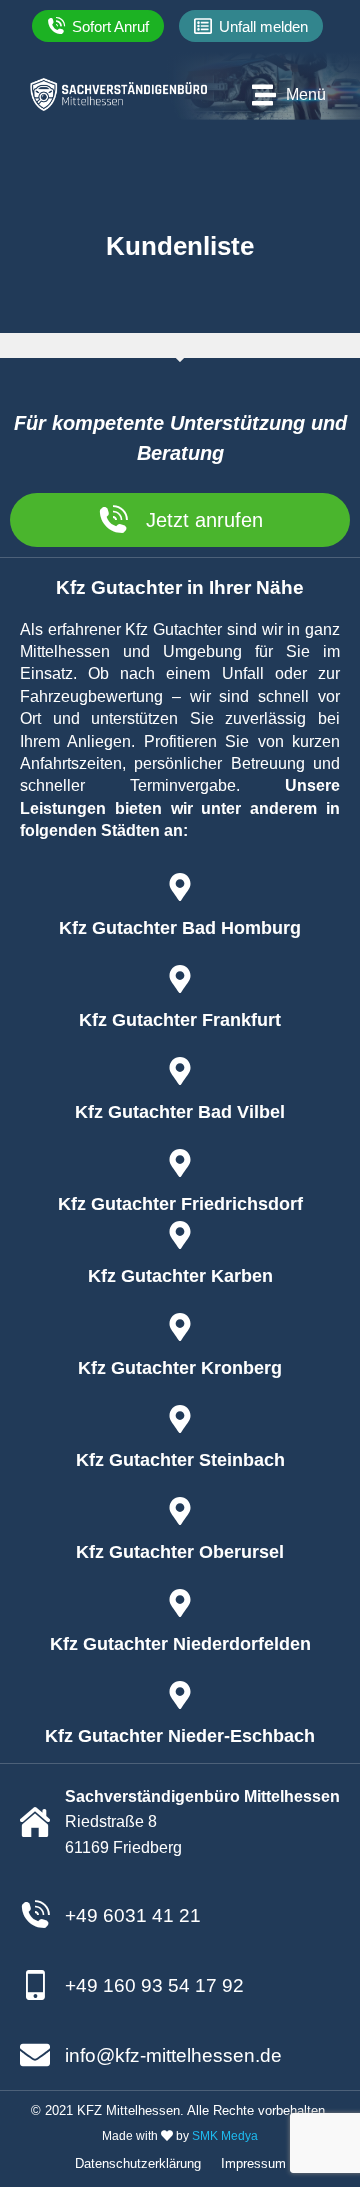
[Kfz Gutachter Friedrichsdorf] (180, 1163)
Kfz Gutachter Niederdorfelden (180, 1644)
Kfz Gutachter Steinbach (180, 1460)
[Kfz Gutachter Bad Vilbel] (180, 1071)
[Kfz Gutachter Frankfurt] (180, 979)
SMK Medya (225, 2136)
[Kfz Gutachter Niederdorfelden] (180, 1603)
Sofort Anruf (110, 26)
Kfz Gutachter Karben (180, 1276)
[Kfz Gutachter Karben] (180, 1235)
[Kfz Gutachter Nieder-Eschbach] (180, 1695)
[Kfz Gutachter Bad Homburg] (180, 887)
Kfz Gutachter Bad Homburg (180, 928)
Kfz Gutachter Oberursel (180, 1552)
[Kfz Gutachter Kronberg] (180, 1327)
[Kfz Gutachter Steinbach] (180, 1419)
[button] (251, 26)
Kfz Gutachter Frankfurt (180, 1020)
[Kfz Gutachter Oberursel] (180, 1511)
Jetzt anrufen (204, 520)
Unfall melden (263, 26)
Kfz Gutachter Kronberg (180, 1368)
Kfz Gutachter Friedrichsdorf (180, 1204)
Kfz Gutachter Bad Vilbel (180, 1112)
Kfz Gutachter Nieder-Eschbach (180, 1736)
